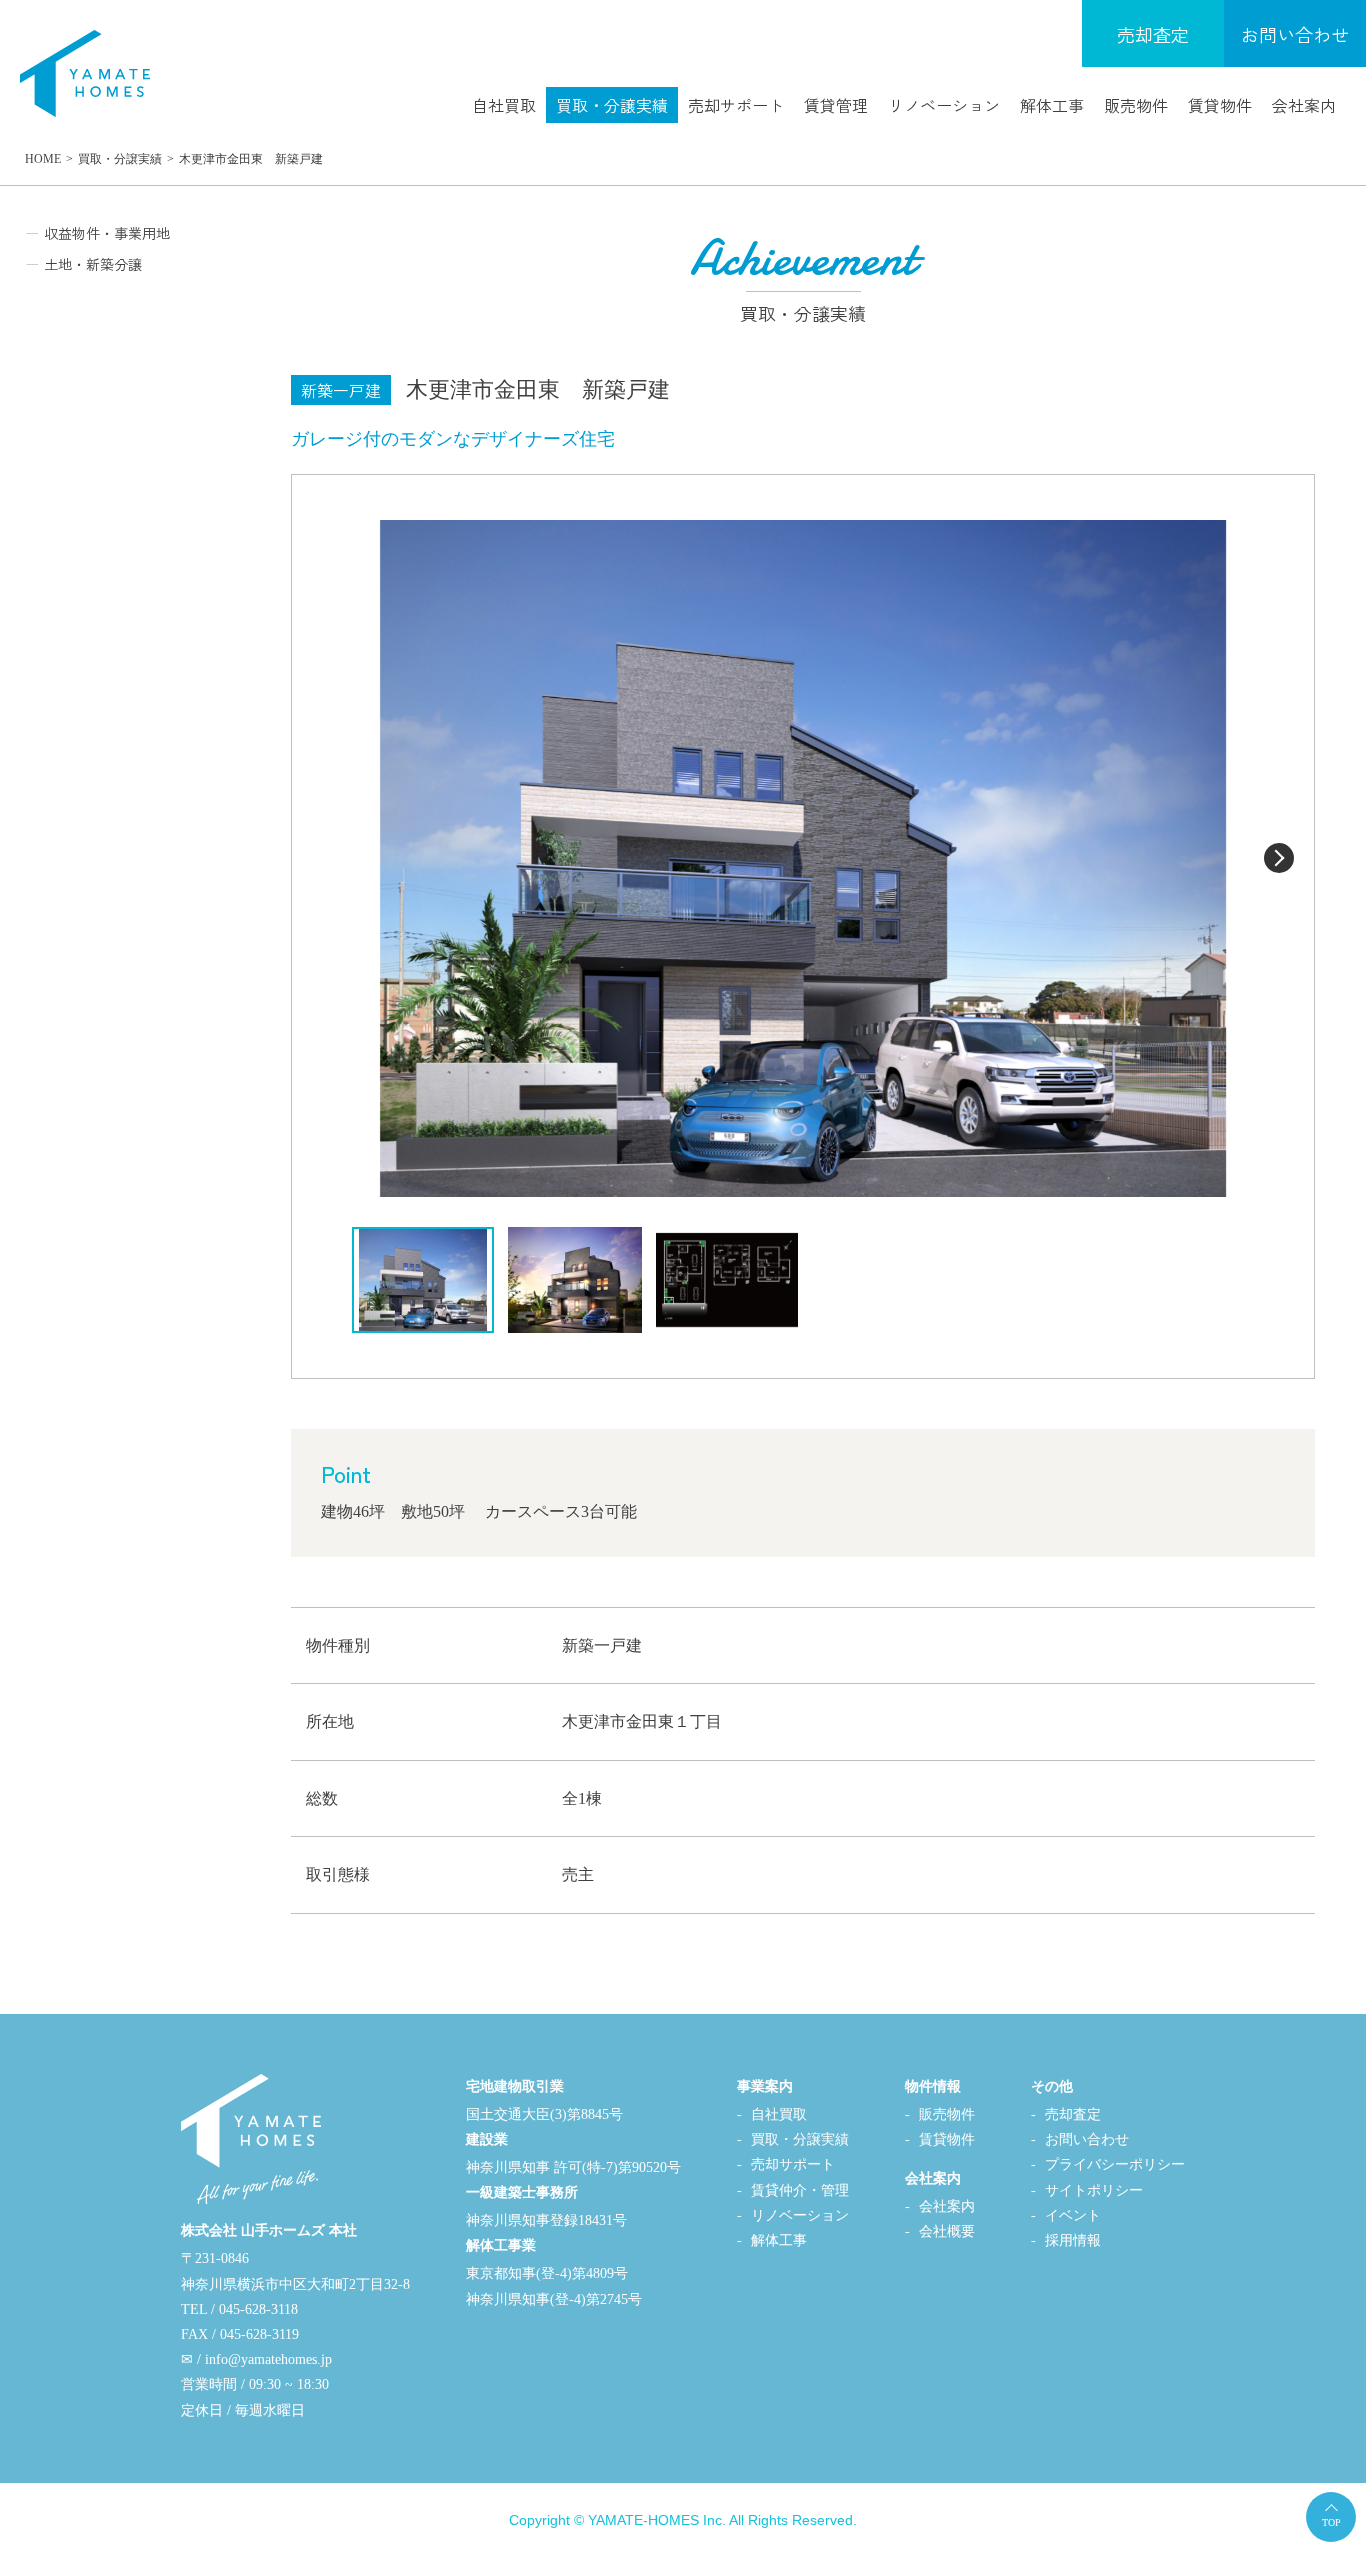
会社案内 (1304, 105)
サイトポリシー (1094, 2190)
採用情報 (1073, 2240)
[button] (1279, 858)
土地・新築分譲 (93, 264)
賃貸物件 (1220, 105)
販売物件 (1136, 105)
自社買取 (504, 105)
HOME (43, 159)
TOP (1331, 2522)
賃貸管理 (836, 105)
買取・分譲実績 (612, 105)
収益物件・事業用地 (107, 233)
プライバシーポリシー (1115, 2164)
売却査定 (1153, 34)
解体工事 (1052, 105)
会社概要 (947, 2231)
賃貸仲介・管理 (800, 2190)
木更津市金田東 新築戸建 (251, 159)
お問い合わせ (1295, 34)
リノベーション (944, 105)
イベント (1073, 2215)
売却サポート (736, 105)
